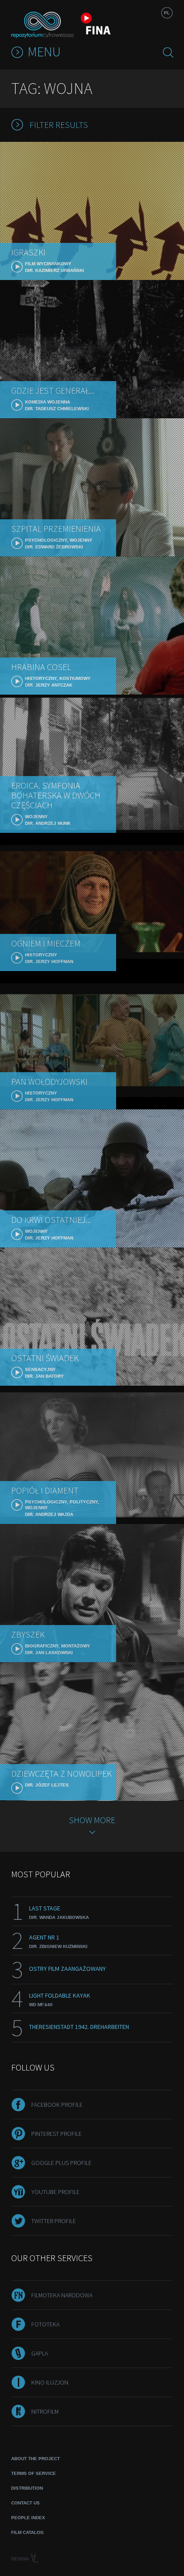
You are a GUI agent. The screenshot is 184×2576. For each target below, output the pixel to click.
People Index (28, 2518)
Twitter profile (54, 2221)
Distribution (27, 2488)
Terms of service (33, 2473)
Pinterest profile (56, 2134)
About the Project (36, 2459)
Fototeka (45, 2324)
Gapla (40, 2353)
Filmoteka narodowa (62, 2295)
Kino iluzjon (50, 2382)
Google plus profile (61, 2163)
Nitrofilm (45, 2411)
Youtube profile (55, 2192)
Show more (92, 1820)
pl (167, 13)
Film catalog (27, 2532)
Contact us (25, 2503)
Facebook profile (57, 2105)
